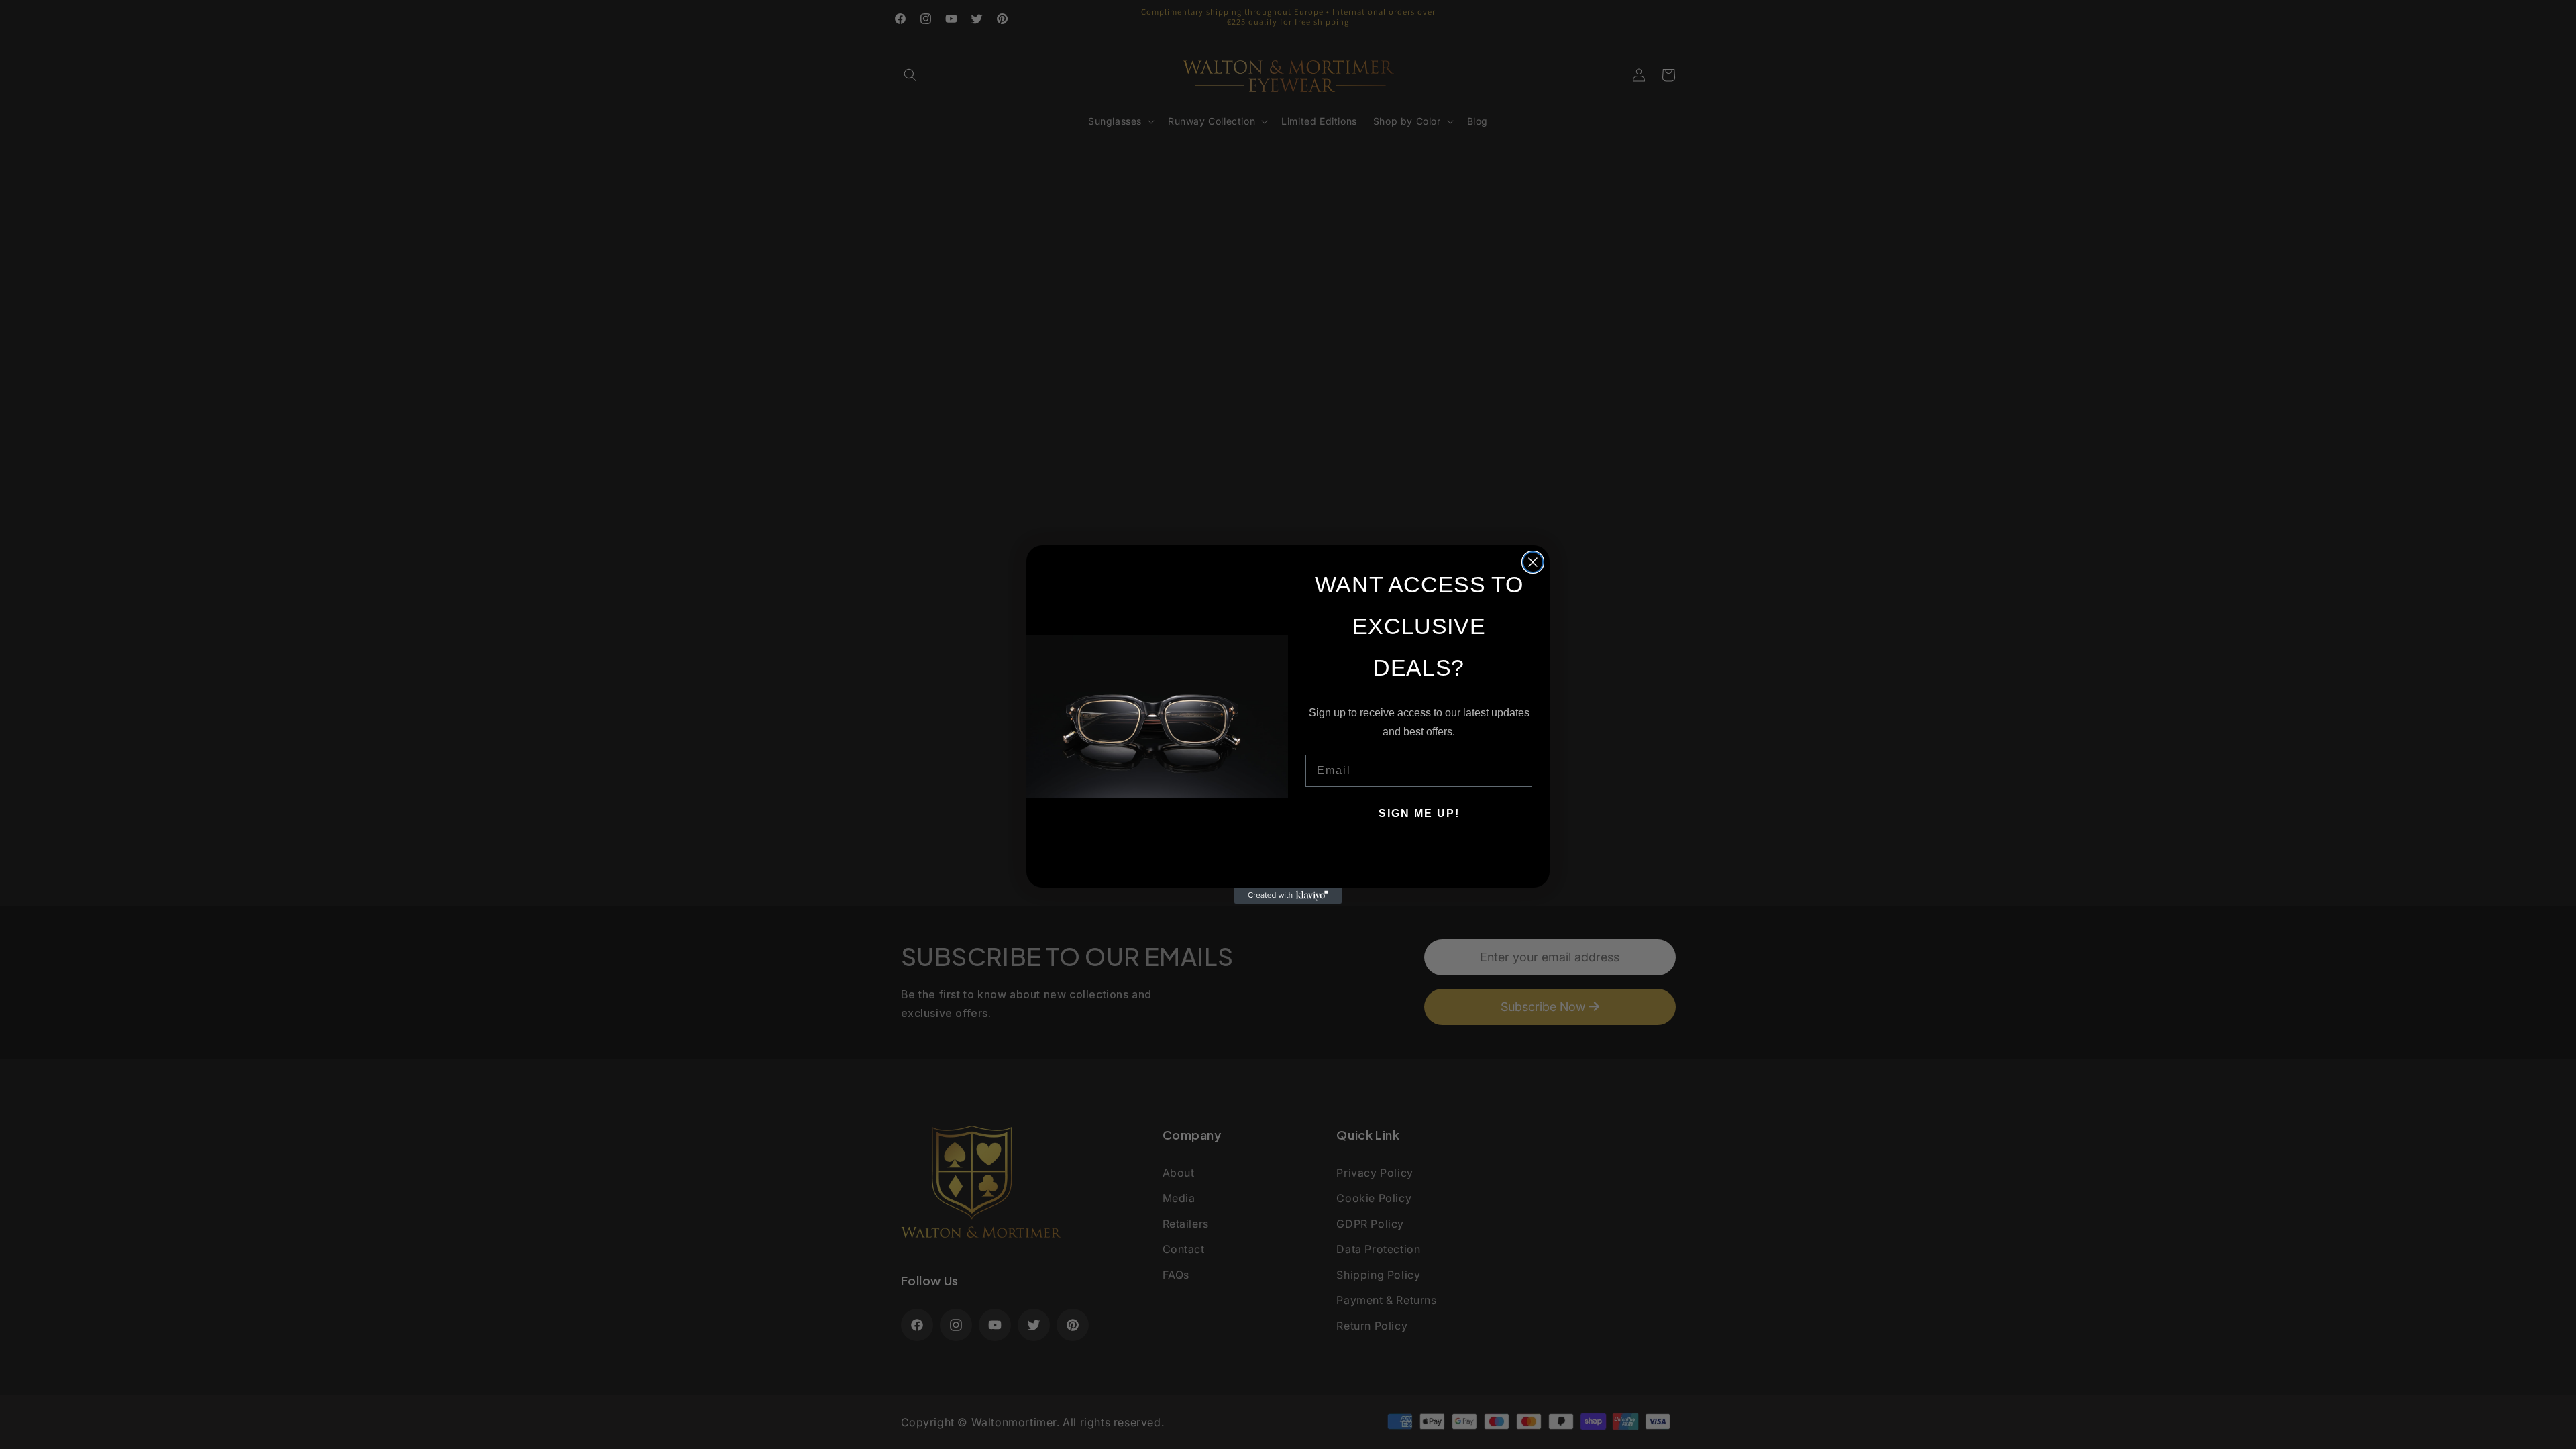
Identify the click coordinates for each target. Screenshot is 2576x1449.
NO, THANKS (1419, 854)
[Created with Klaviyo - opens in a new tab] (1288, 896)
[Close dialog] (1533, 562)
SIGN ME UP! (1419, 813)
